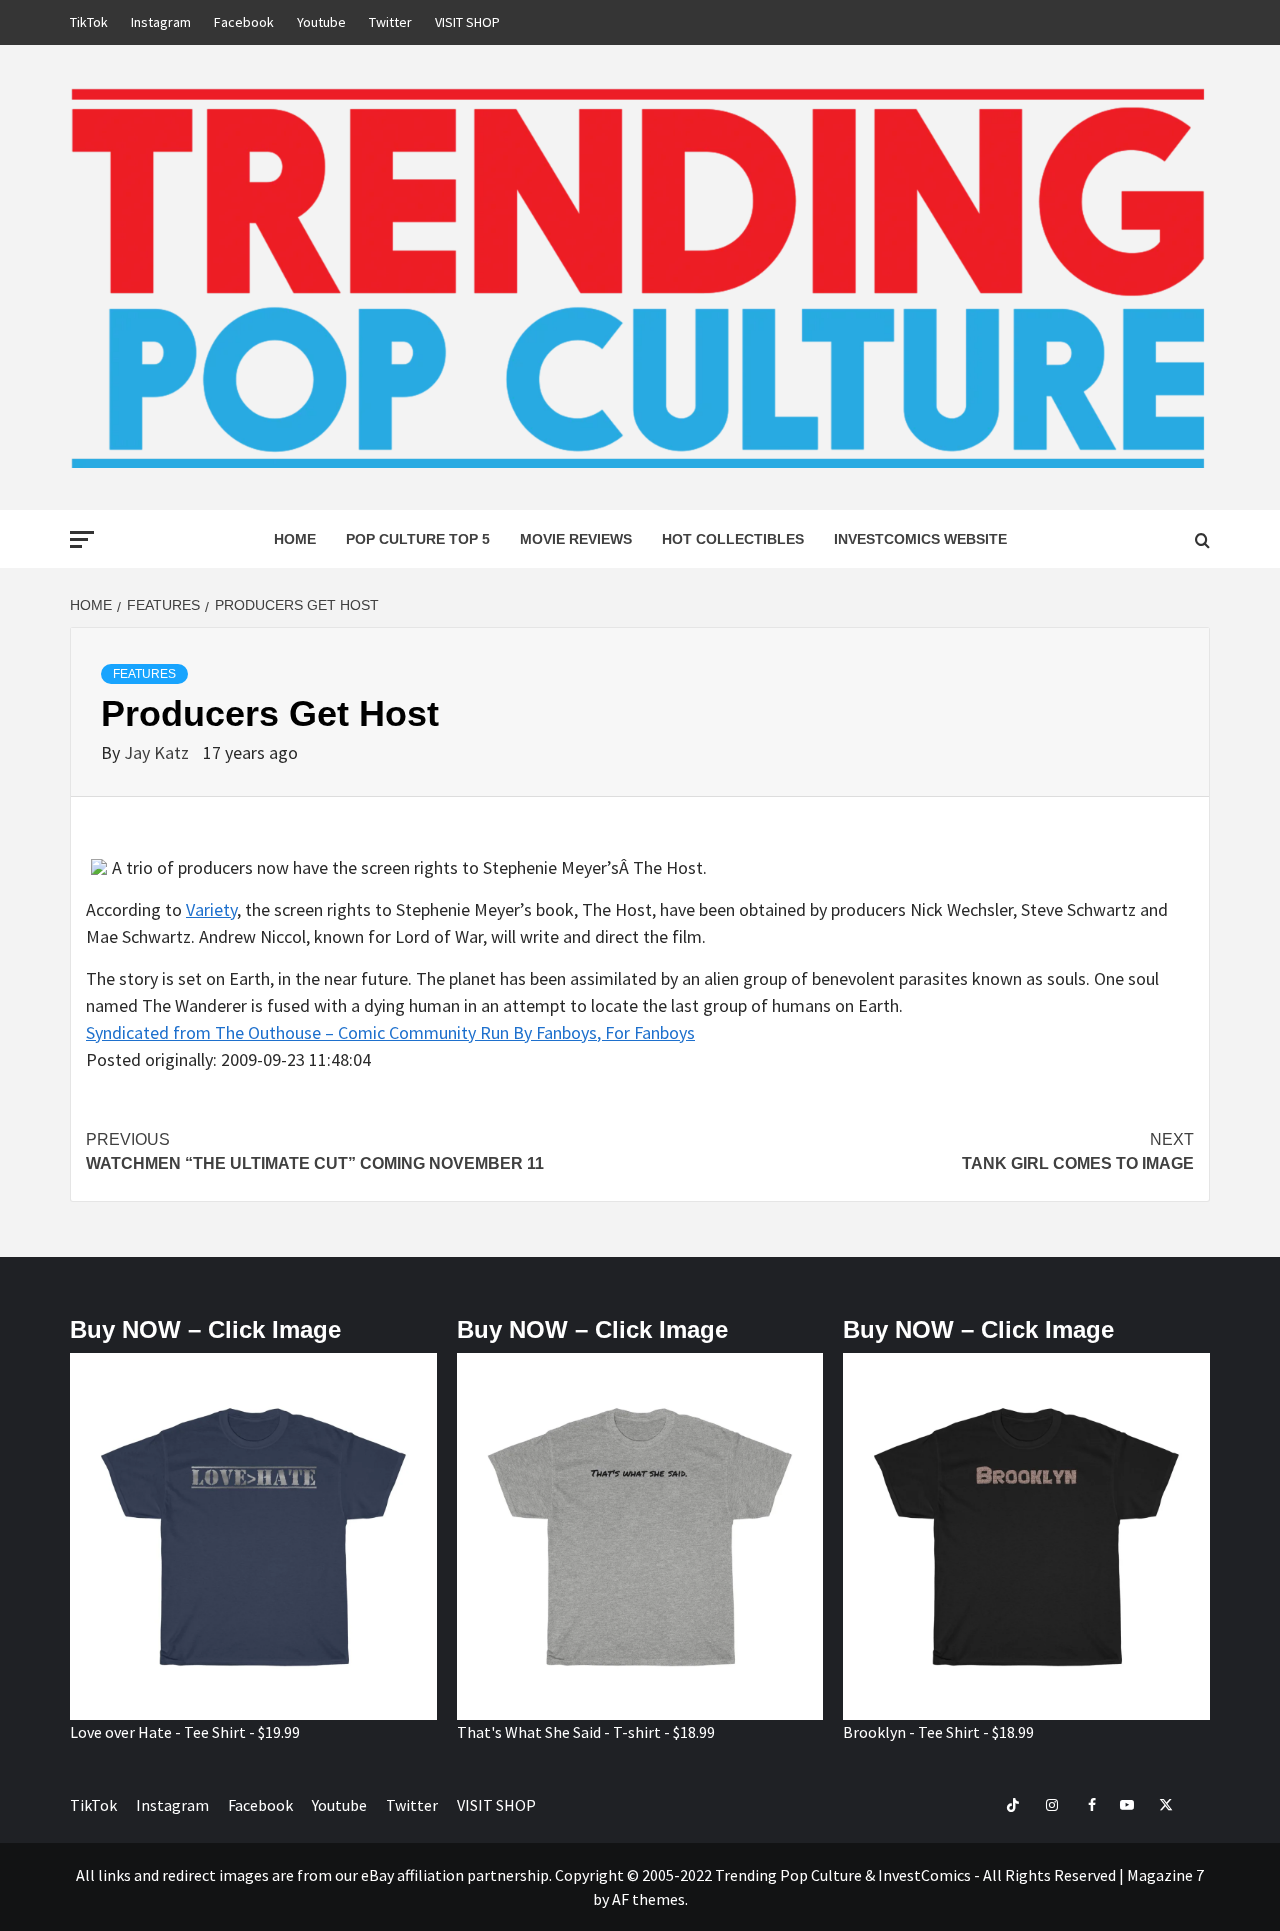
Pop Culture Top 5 (418, 539)
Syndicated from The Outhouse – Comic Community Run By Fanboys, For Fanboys (390, 1032)
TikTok (89, 22)
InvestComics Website (920, 539)
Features (144, 674)
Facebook (244, 22)
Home (295, 539)
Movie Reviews (576, 539)
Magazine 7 (1165, 1875)
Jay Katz (158, 752)
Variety (211, 909)
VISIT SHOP (467, 22)
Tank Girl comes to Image (1078, 1151)
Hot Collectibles (733, 539)
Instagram (161, 22)
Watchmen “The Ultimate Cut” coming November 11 (315, 1151)
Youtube (321, 22)
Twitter (390, 22)
